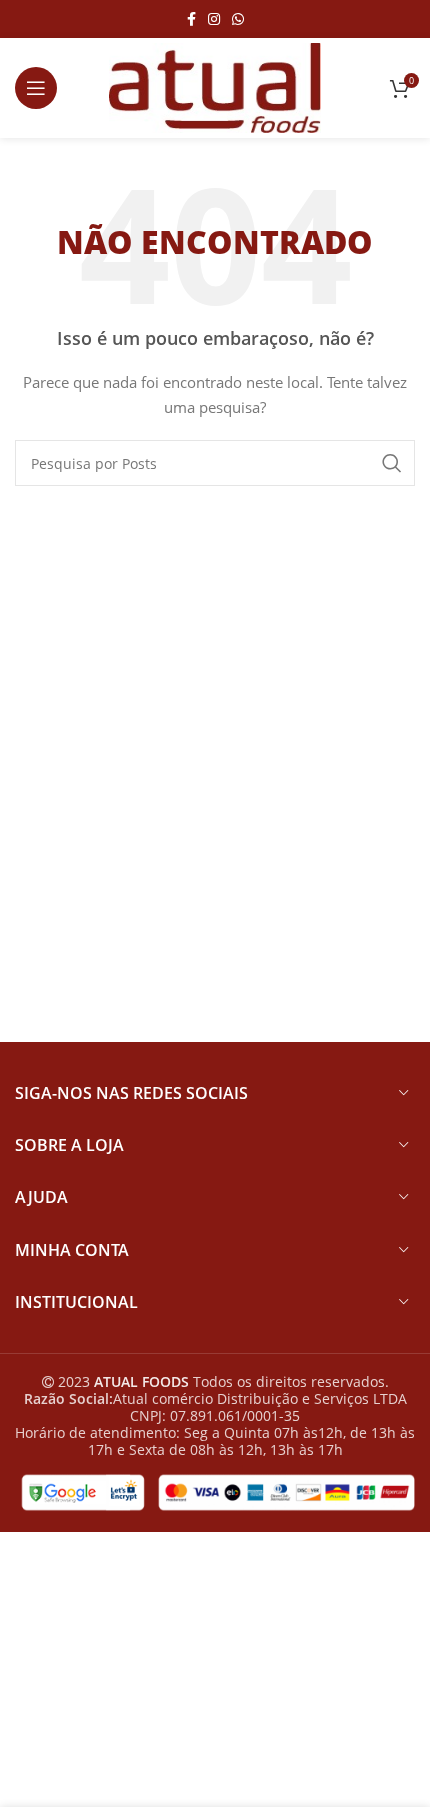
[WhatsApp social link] (238, 19)
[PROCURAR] (392, 463)
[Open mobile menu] (36, 88)
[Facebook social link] (191, 19)
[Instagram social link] (214, 19)
